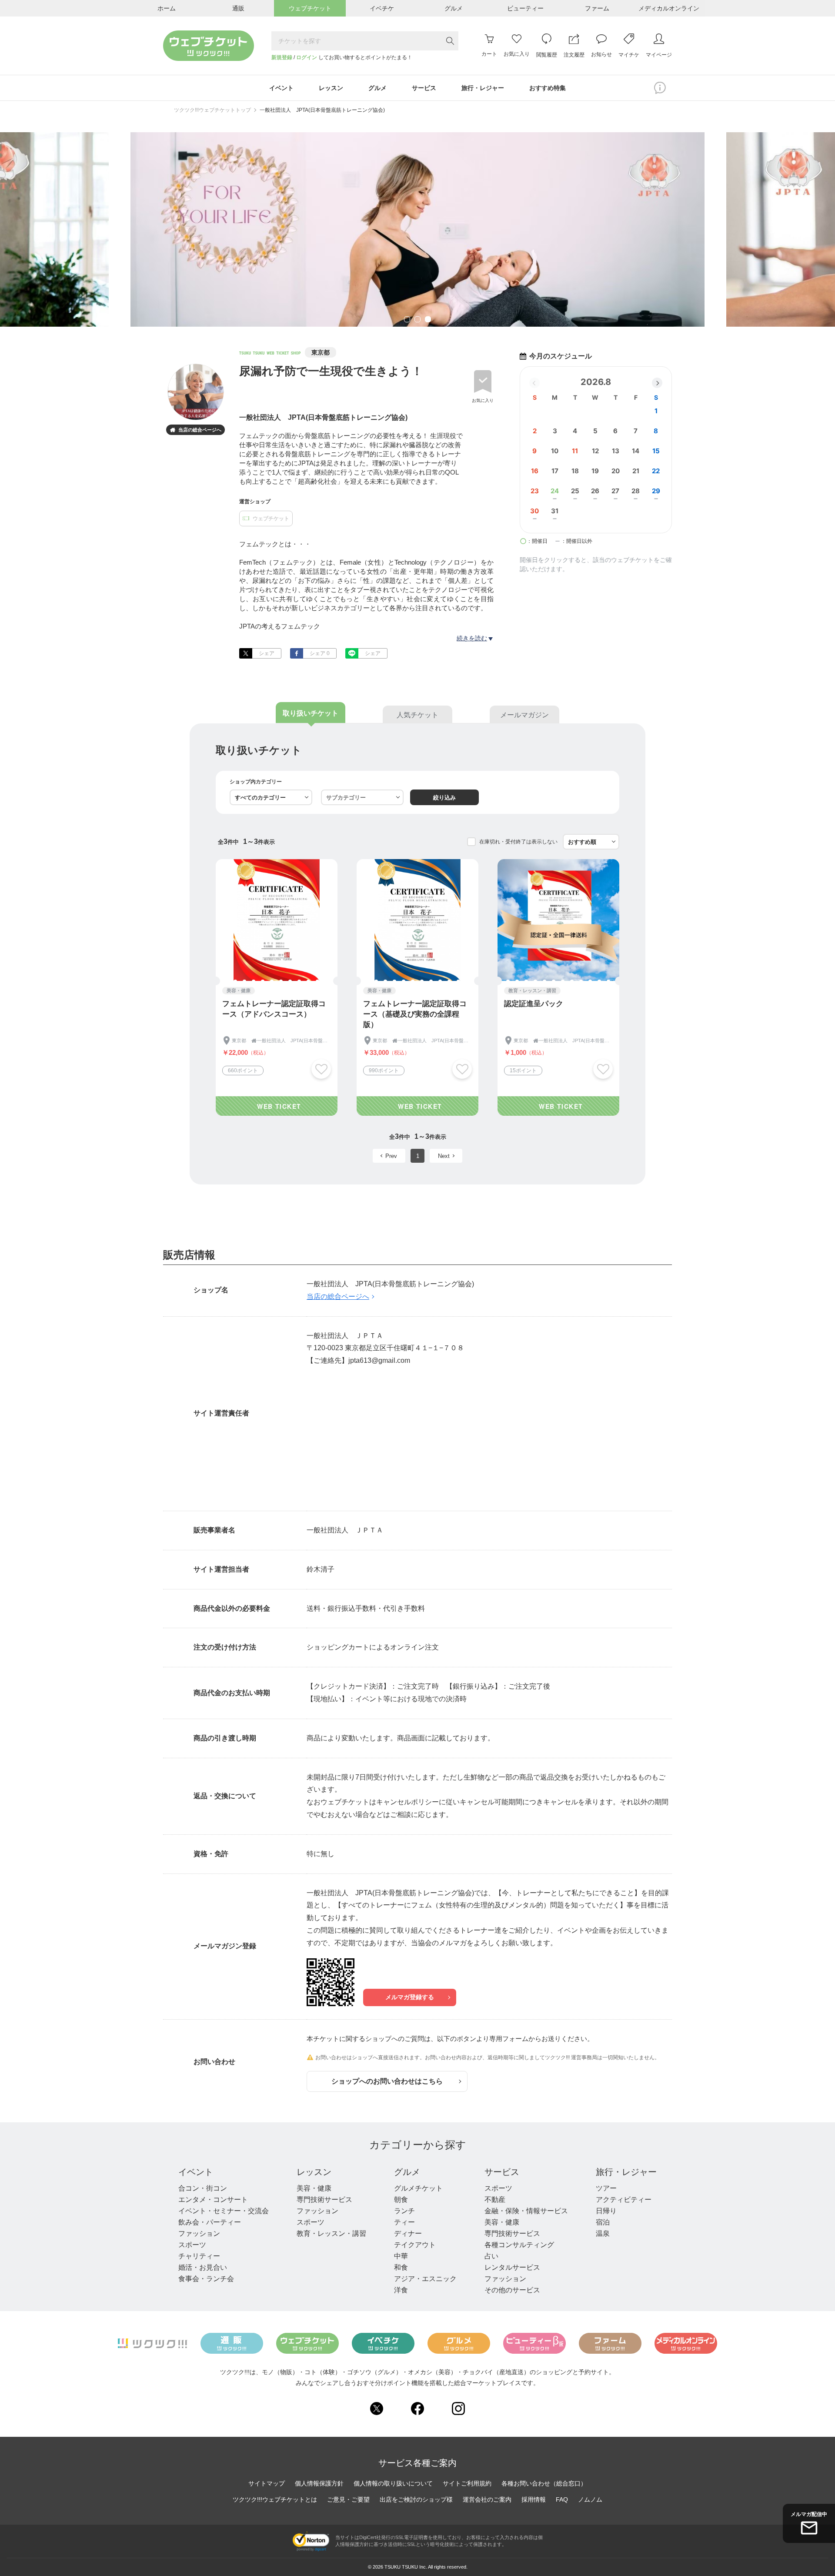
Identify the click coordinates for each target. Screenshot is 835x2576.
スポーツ (192, 2245)
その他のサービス (512, 2290)
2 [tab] (417, 320)
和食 (401, 2267)
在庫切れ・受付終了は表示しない (518, 842)
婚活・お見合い (203, 2267)
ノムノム (590, 2499)
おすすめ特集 (548, 88)
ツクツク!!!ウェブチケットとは (275, 2499)
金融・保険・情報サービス (526, 2211)
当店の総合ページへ (196, 430)
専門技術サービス (324, 2200)
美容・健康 (314, 2188)
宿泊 (603, 2222)
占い (491, 2256)
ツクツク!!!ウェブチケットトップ (212, 110)
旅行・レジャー (626, 2172)
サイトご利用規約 (467, 2483)
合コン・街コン (203, 2188)
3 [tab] (428, 320)
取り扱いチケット (311, 713)
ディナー (408, 2233)
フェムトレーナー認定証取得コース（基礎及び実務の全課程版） (415, 1014)
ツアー (606, 2188)
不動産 (495, 2200)
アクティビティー (624, 2200)
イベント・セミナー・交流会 (224, 2211)
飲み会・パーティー (210, 2222)
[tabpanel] (417, 229)
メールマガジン (524, 715)
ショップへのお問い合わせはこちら (387, 2081)
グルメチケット (418, 2188)
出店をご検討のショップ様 (416, 2499)
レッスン (314, 2172)
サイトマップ (267, 2483)
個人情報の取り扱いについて (393, 2483)
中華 (401, 2256)
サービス (502, 2172)
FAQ (562, 2499)
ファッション (199, 2233)
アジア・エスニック (425, 2279)
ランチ (404, 2211)
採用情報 (534, 2499)
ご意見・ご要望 (348, 2499)
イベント (196, 2172)
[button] (657, 383)
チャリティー (199, 2256)
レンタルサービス (512, 2267)
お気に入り (483, 400)
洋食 (401, 2290)
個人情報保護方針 (319, 2483)
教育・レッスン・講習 (331, 2233)
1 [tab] (407, 320)
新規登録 (282, 57)
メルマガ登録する (410, 1997)
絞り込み (444, 798)
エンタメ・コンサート (213, 2200)
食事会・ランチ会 (206, 2279)
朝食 (401, 2200)
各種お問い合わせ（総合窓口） (544, 2483)
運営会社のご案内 (487, 2499)
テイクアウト (415, 2245)
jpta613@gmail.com (379, 1360)
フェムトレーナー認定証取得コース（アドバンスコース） (274, 1009)
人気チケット (417, 715)
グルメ (407, 2172)
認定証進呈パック (534, 1004)
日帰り (606, 2211)
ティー (404, 2222)
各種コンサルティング (519, 2245)
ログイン (307, 57)
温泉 (603, 2233)
